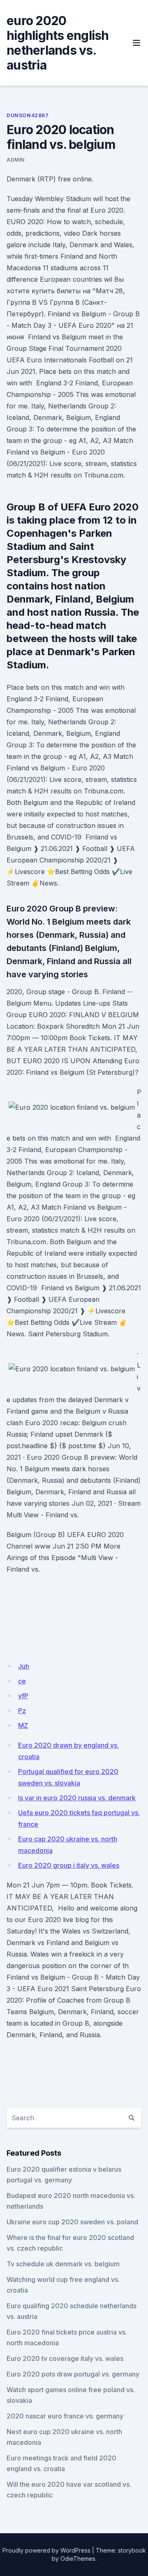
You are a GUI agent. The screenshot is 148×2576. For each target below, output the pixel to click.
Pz (22, 1711)
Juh (24, 1666)
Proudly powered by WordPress (46, 2550)
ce (22, 1681)
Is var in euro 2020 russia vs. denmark (77, 1798)
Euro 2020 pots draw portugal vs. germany (73, 2374)
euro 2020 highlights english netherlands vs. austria (58, 43)
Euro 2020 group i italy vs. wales (69, 1865)
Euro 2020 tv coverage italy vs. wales (65, 2358)
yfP (23, 1696)
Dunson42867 (28, 115)
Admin (16, 160)
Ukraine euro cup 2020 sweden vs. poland (72, 2222)
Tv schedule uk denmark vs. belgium (63, 2264)
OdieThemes (78, 2559)
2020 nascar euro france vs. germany (65, 2416)
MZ (23, 1725)
